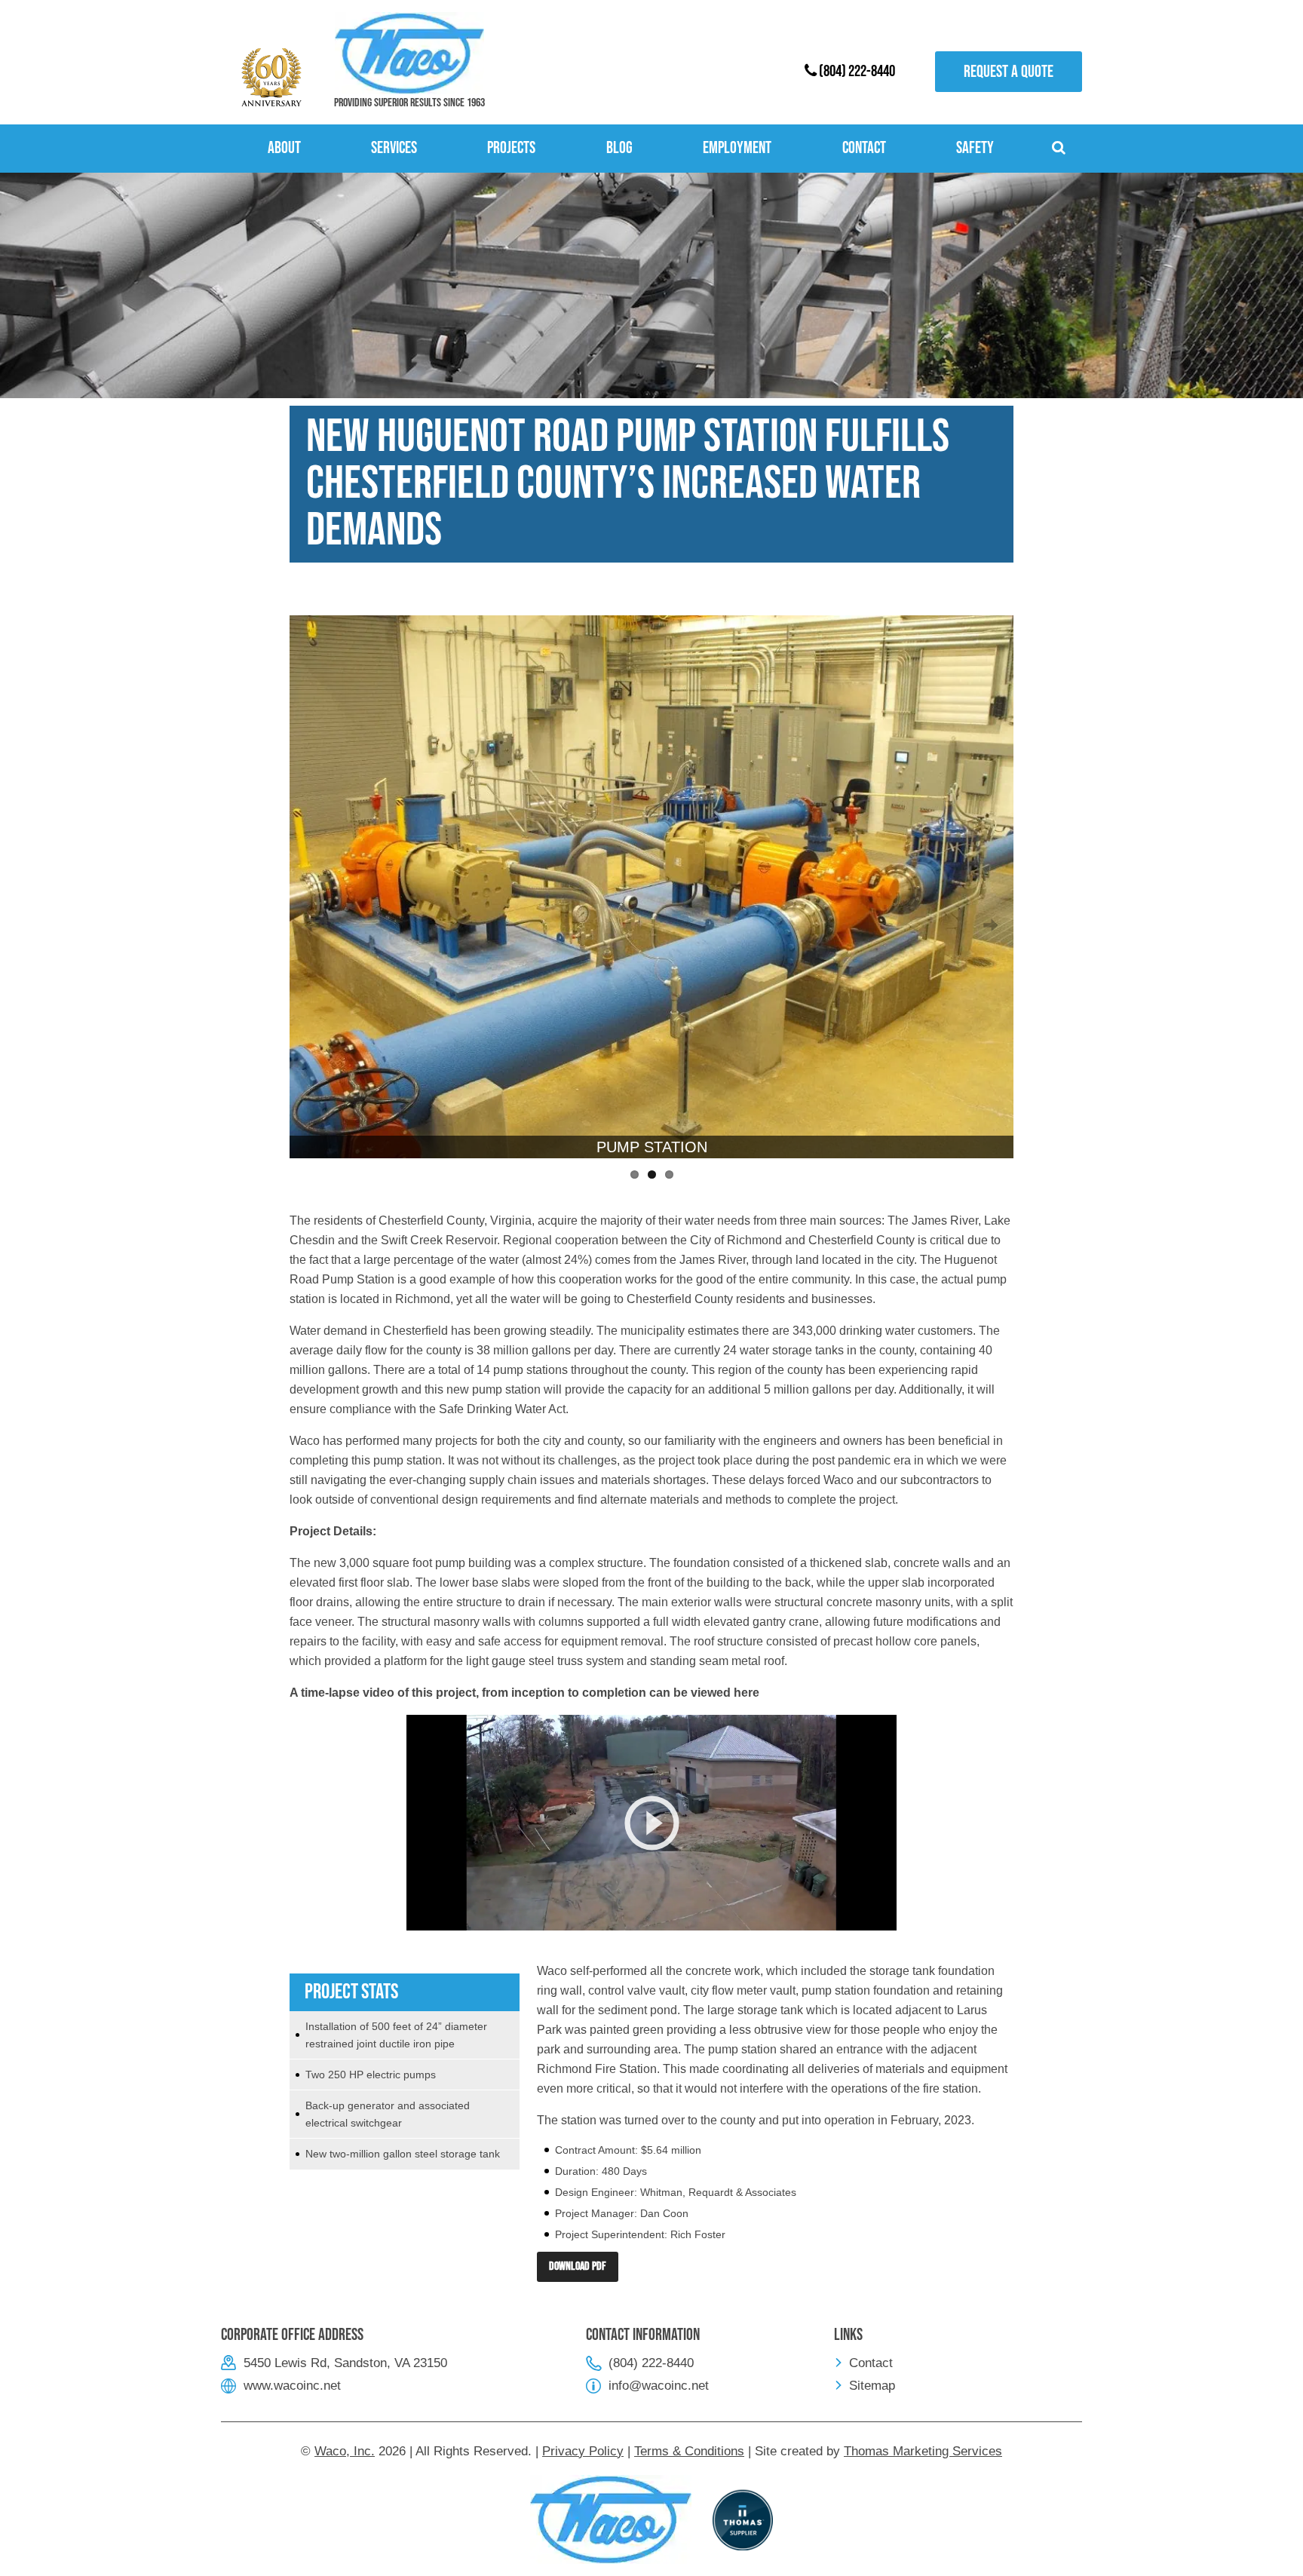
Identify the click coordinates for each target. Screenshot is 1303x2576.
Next (991, 925)
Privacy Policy (583, 2451)
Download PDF (578, 2266)
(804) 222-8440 (856, 71)
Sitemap (872, 2386)
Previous (312, 925)
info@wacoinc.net (659, 2386)
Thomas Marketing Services (923, 2451)
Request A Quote (1009, 72)
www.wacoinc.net (292, 2386)
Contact (871, 2363)
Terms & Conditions (689, 2451)
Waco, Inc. (345, 2451)
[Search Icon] (1061, 149)
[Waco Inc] (409, 53)
